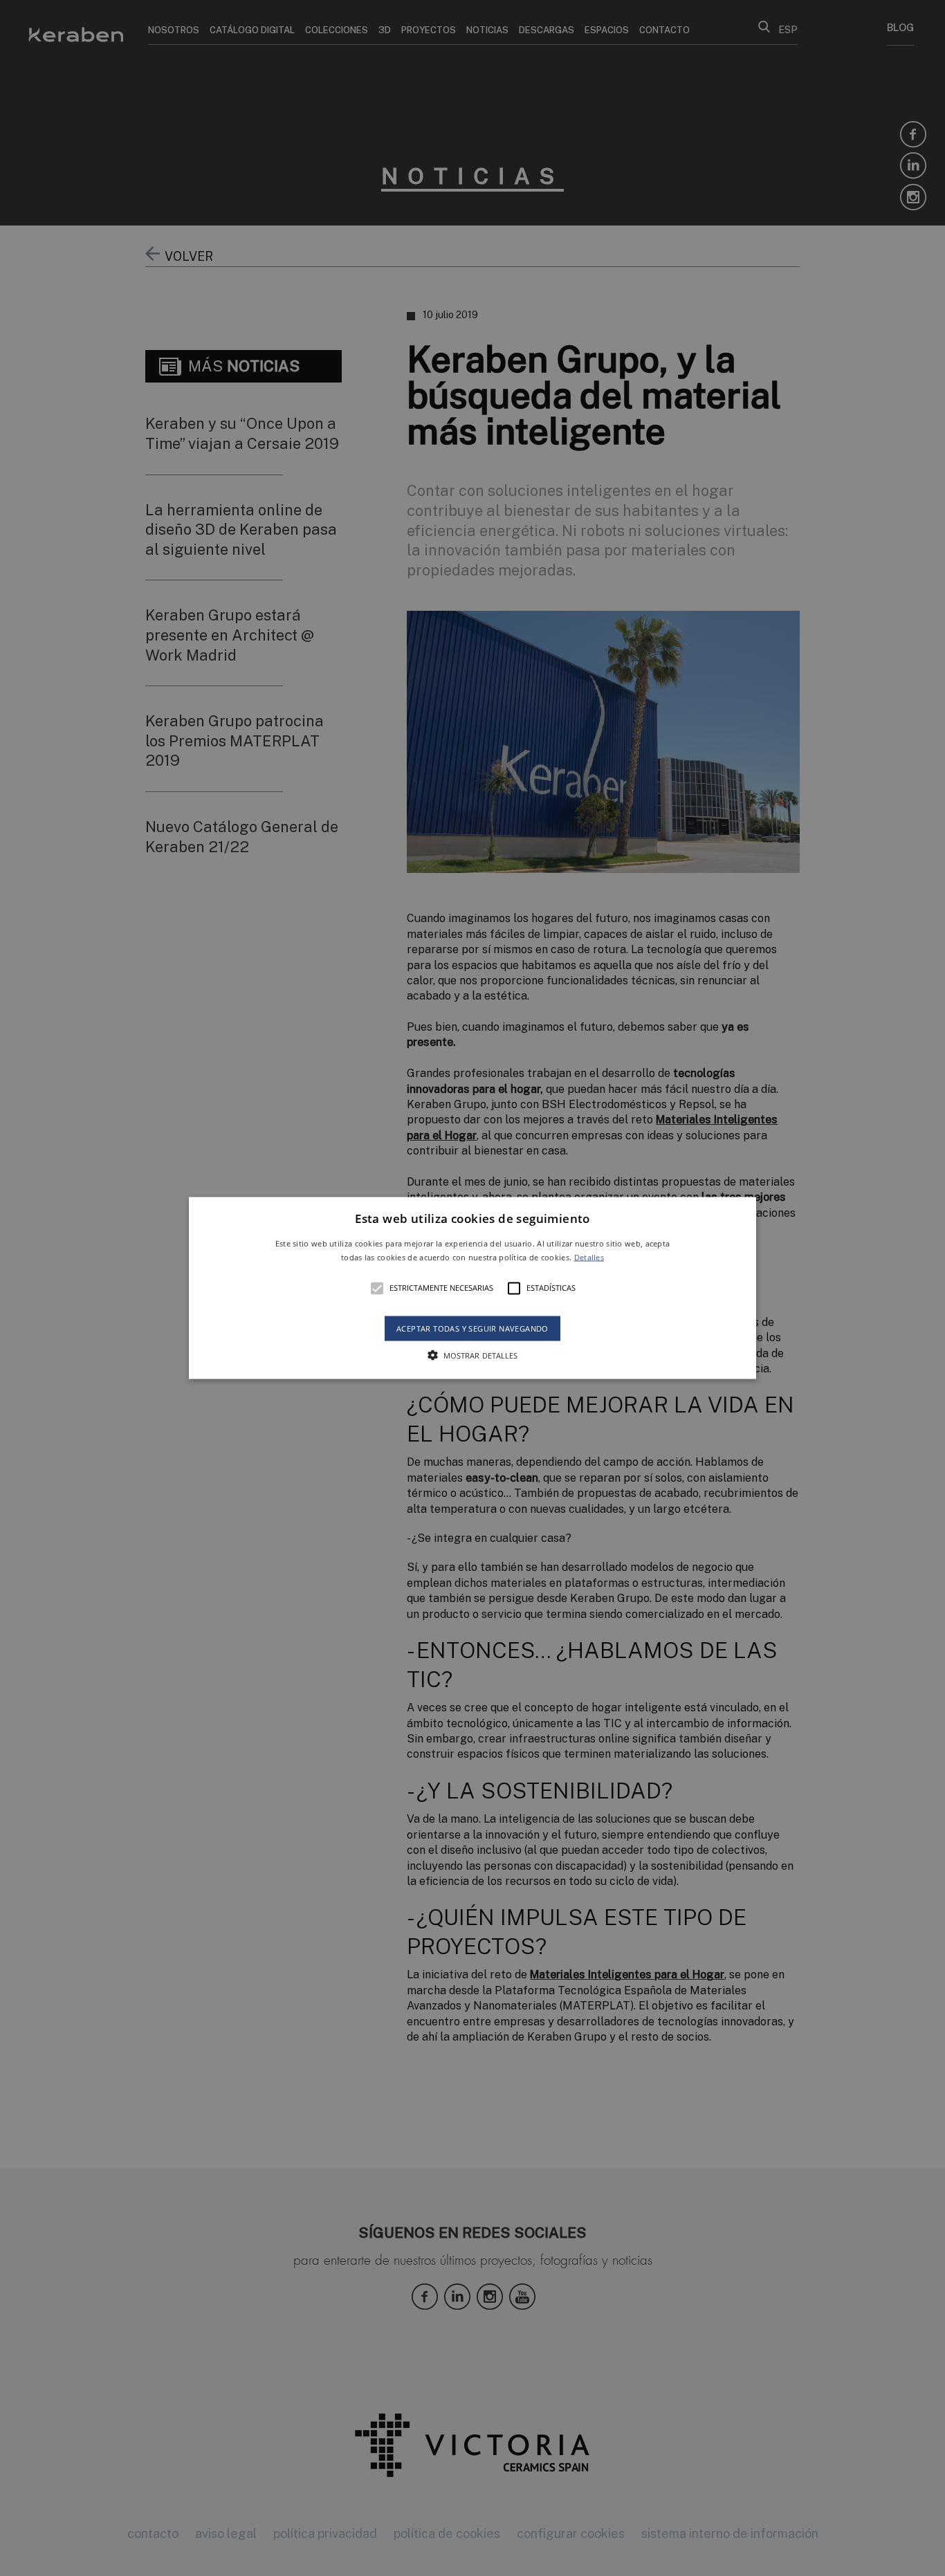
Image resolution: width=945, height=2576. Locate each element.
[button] (472, 1288)
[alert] (472, 1288)
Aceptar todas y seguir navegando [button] (472, 1328)
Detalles (589, 1257)
